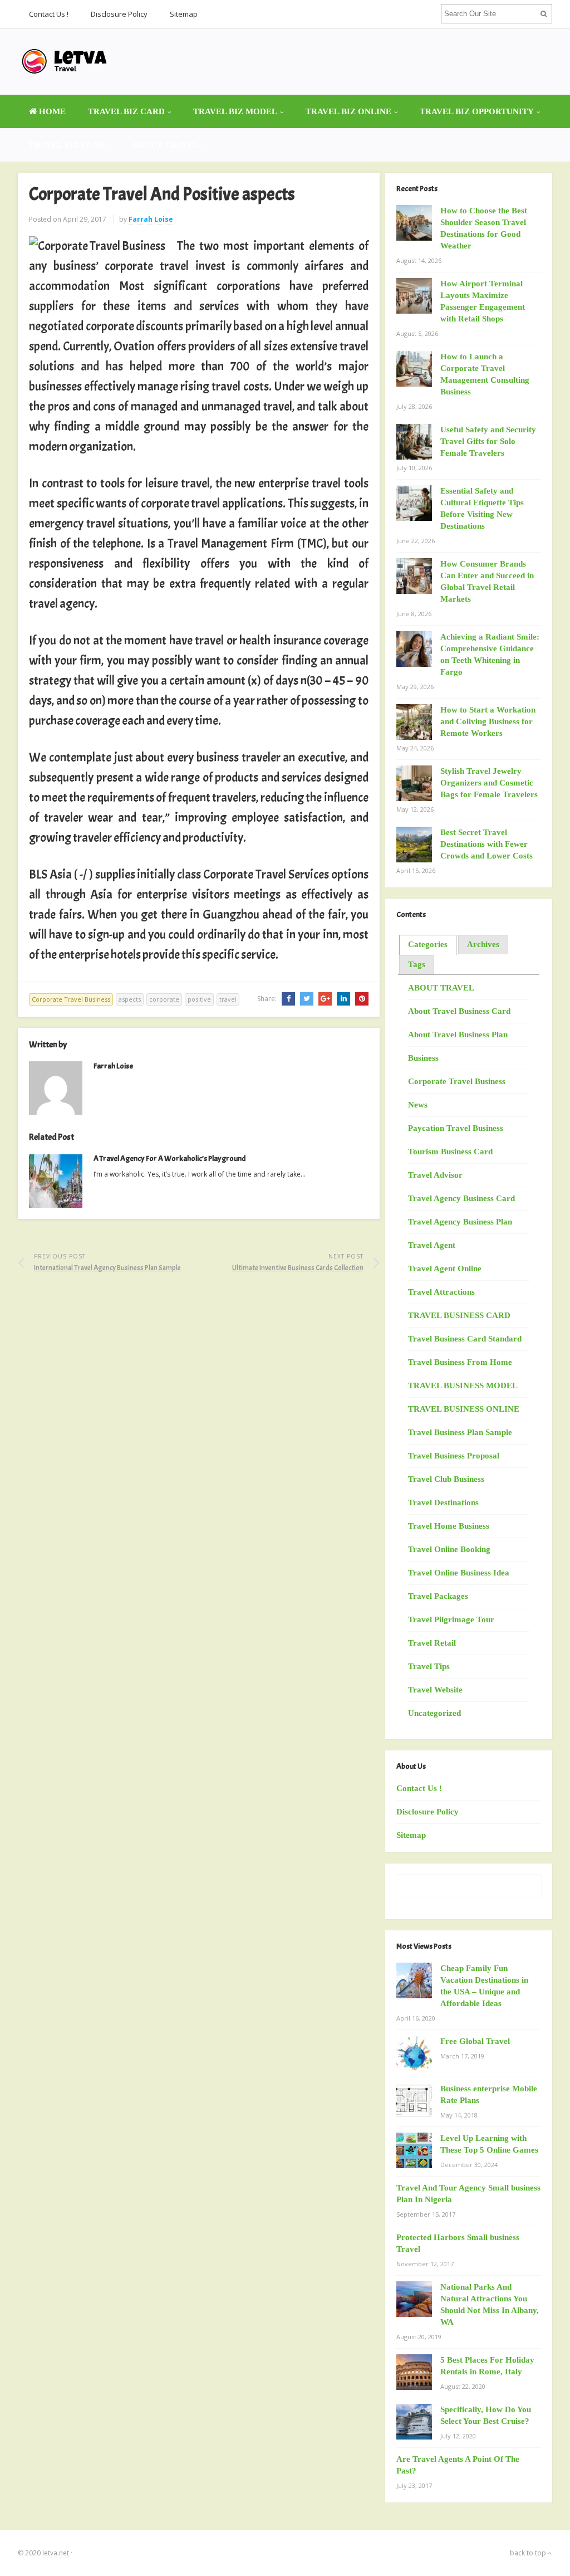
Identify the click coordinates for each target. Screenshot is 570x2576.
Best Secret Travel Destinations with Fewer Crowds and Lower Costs (487, 844)
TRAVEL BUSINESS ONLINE (464, 1409)
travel (228, 999)
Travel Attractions (441, 1292)
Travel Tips (429, 1666)
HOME (51, 111)
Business (423, 1058)
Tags (417, 964)
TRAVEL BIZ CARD (126, 111)
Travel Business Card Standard (465, 1339)
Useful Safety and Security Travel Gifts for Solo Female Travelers (488, 441)
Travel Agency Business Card (461, 1198)
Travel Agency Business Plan (460, 1222)
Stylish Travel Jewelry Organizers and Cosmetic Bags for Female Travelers (489, 783)
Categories (428, 944)
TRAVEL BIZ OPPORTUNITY (477, 111)
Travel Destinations (443, 1502)
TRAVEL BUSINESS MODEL (463, 1385)
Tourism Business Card (450, 1152)
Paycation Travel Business (456, 1128)
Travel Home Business (449, 1526)
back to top (529, 2553)
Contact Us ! (49, 14)
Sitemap (184, 14)
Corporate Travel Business (71, 999)
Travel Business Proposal (454, 1456)
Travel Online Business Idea (459, 1573)
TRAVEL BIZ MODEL (235, 111)
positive (199, 999)
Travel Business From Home (460, 1362)
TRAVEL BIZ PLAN (67, 145)
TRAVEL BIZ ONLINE (348, 111)
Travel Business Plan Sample (460, 1432)
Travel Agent (432, 1245)
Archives (483, 944)
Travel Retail (432, 1643)
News (418, 1105)
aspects (130, 999)
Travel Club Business (446, 1479)
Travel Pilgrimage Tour (451, 1619)
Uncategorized (434, 1713)
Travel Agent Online (445, 1269)
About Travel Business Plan (458, 1035)
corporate (164, 999)
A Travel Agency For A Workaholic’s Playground (169, 1158)
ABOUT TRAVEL (166, 145)
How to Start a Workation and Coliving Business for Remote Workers (488, 721)
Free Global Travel (475, 2041)
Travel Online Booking (449, 1549)
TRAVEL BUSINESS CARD (459, 1315)
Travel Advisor (435, 1175)
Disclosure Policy (119, 14)
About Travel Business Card (459, 1011)
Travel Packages (438, 1596)
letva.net (56, 2553)
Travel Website (435, 1690)
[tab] (428, 945)
